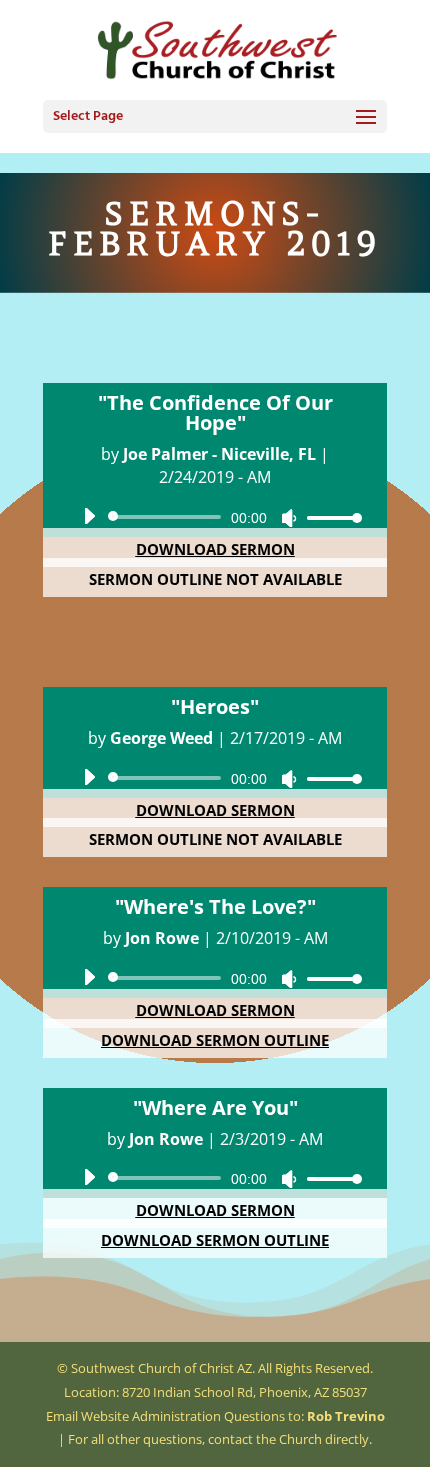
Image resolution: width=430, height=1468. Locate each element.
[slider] (329, 517)
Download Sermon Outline (215, 1040)
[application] (215, 517)
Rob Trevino (346, 1416)
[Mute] (289, 518)
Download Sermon (215, 549)
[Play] (89, 516)
